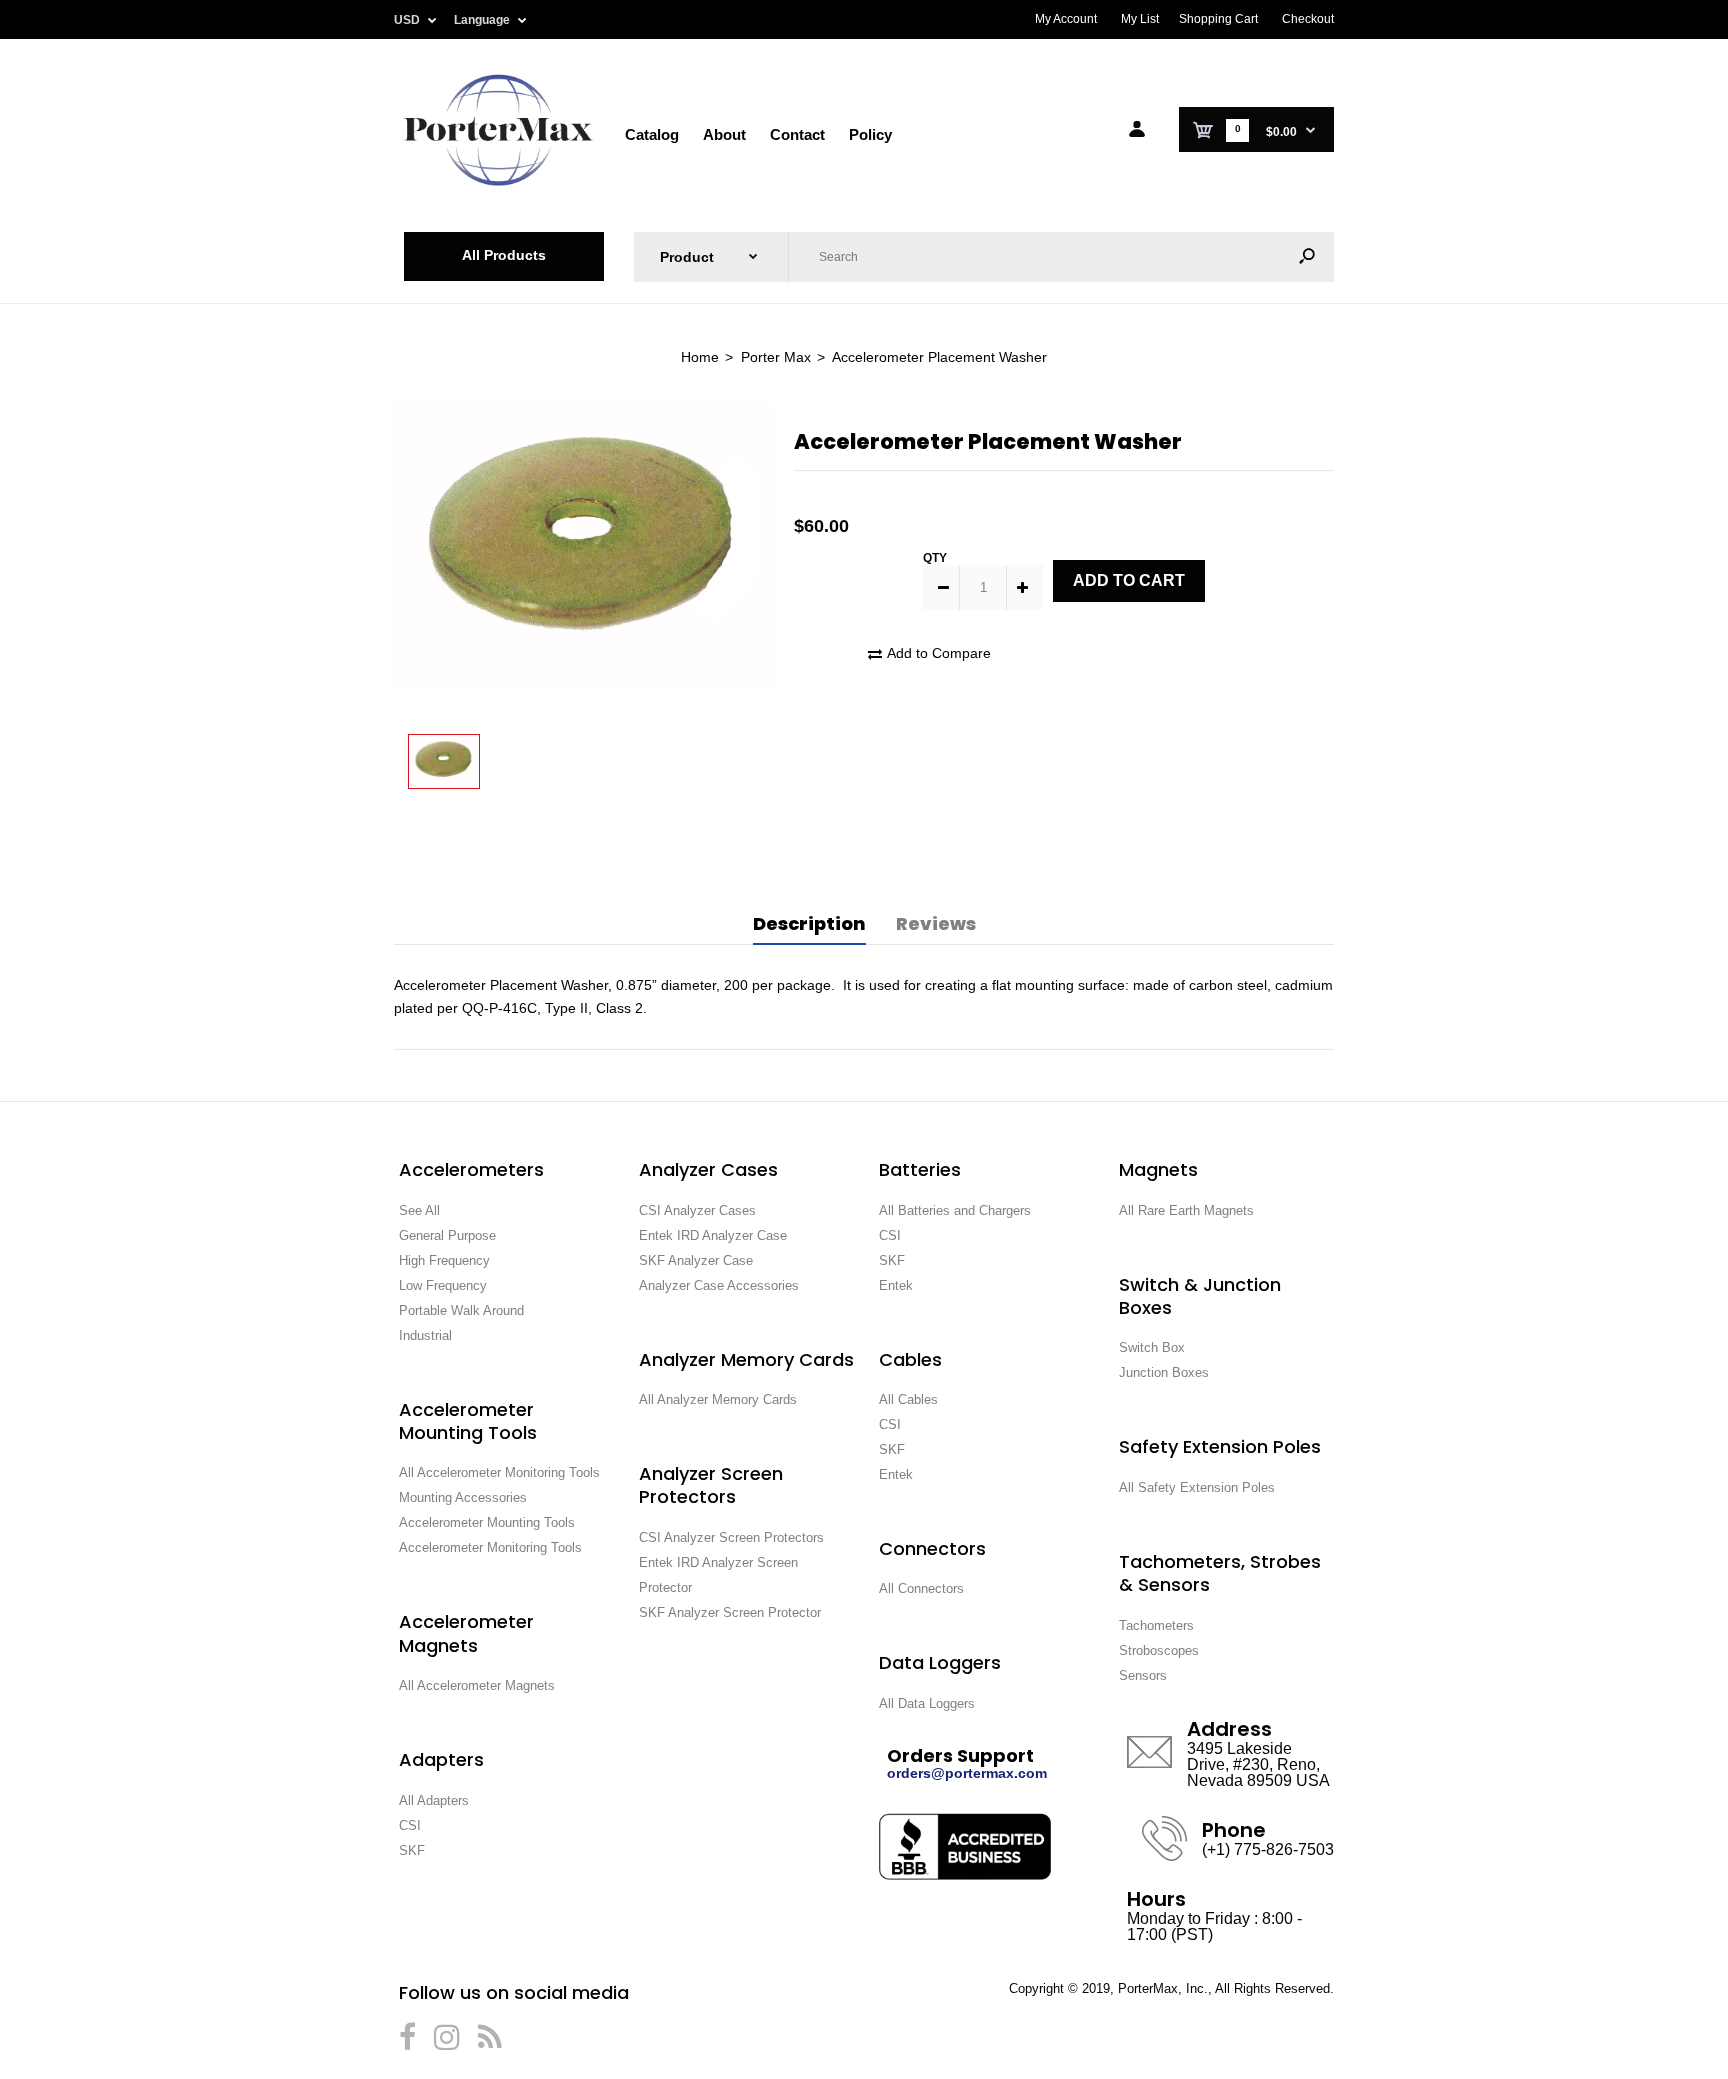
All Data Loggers (927, 1703)
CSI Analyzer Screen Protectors (731, 1537)
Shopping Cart (1218, 19)
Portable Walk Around (461, 1310)
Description (809, 923)
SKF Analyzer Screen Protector (730, 1612)
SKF (412, 1850)
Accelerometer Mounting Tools (487, 1522)
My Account (1066, 19)
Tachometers (1156, 1625)
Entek (896, 1285)
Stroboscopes (1159, 1650)
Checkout (1308, 19)
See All (419, 1210)
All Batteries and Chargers (955, 1210)
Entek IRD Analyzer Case (713, 1235)
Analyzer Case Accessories (719, 1285)
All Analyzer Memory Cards (718, 1399)
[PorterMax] (498, 184)
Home (700, 357)
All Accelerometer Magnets (477, 1685)
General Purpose (447, 1235)
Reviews (936, 923)
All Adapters (434, 1800)
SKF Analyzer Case (696, 1260)
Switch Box (1152, 1347)
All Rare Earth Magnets (1186, 1210)
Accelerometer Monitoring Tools (490, 1547)
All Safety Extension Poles (1197, 1487)
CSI (410, 1825)
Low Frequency (443, 1285)
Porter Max (776, 357)
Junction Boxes (1164, 1372)
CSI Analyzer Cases (697, 1210)
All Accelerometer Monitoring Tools (499, 1472)
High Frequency (444, 1260)
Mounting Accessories (463, 1497)
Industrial (425, 1335)
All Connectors (921, 1588)
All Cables (908, 1399)
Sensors (1143, 1675)
